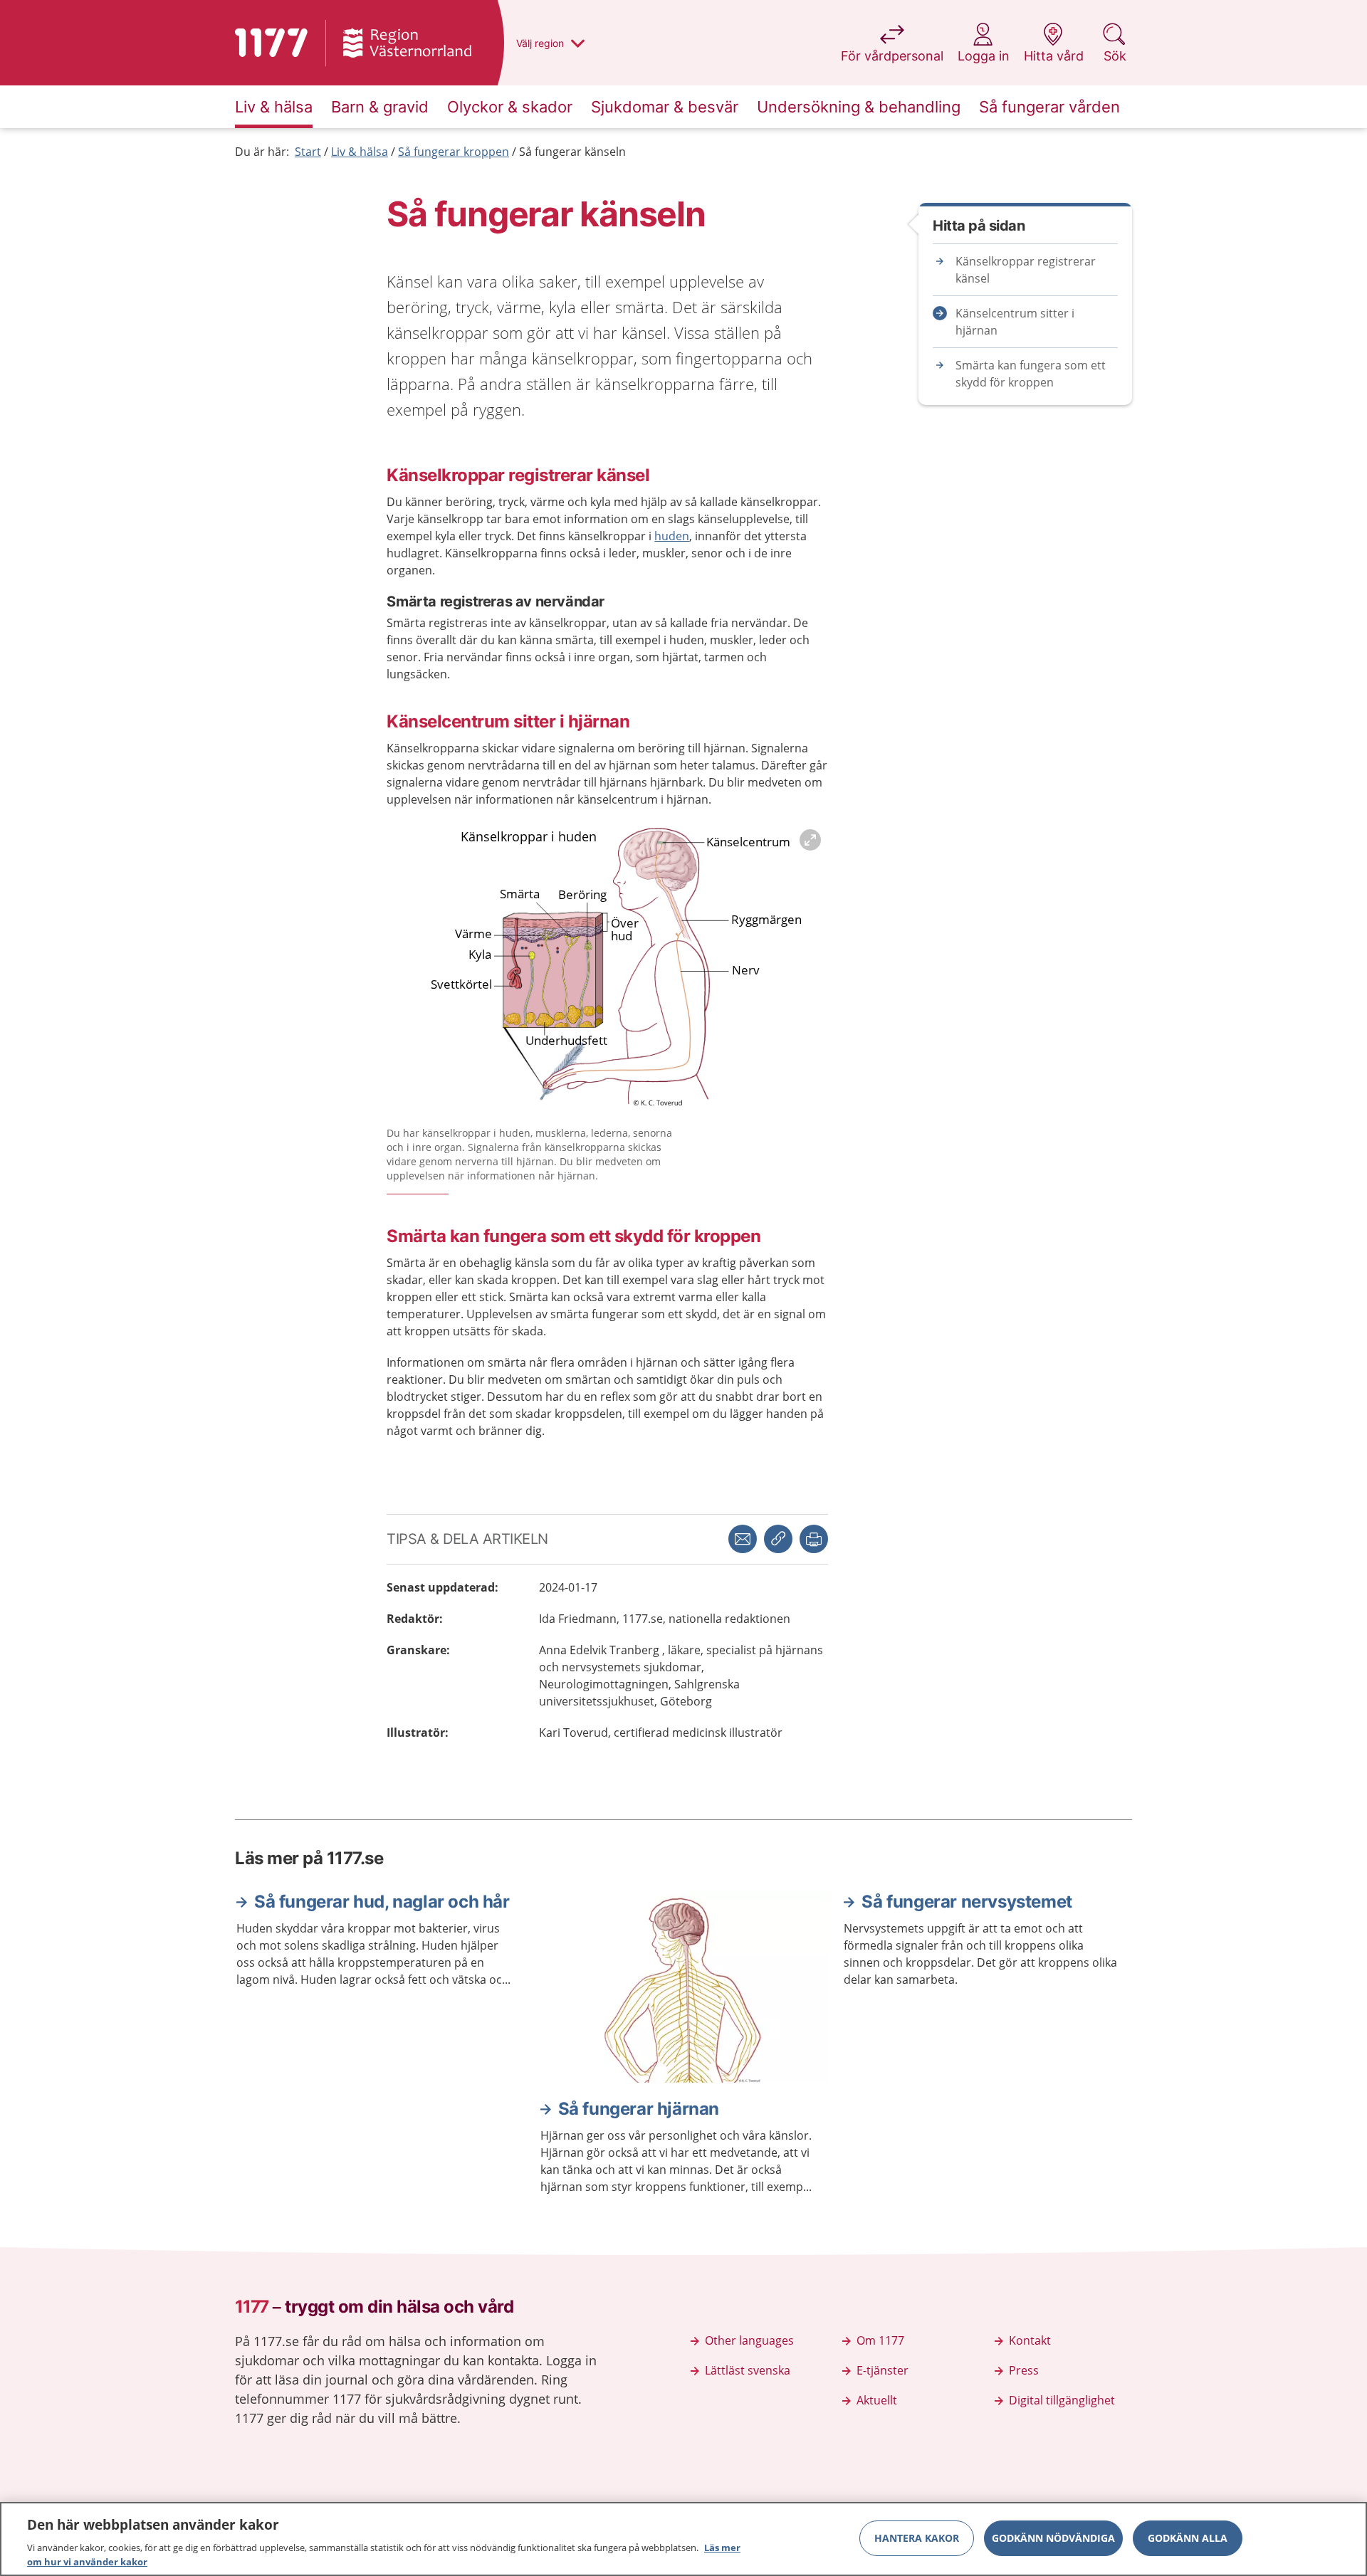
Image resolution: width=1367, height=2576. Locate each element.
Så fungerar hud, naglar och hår (382, 1902)
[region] (683, 2539)
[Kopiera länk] (778, 1539)
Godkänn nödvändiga (1053, 2538)
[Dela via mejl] (743, 1539)
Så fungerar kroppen (454, 152)
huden (672, 536)
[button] (814, 1539)
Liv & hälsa (360, 152)
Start (308, 152)
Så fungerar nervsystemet (967, 1902)
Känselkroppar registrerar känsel (1026, 270)
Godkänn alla (1188, 2538)
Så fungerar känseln (572, 152)
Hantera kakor (917, 2538)
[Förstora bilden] (607, 971)
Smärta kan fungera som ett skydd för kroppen (1031, 374)
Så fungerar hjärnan (639, 2109)
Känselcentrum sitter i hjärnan (1015, 322)
